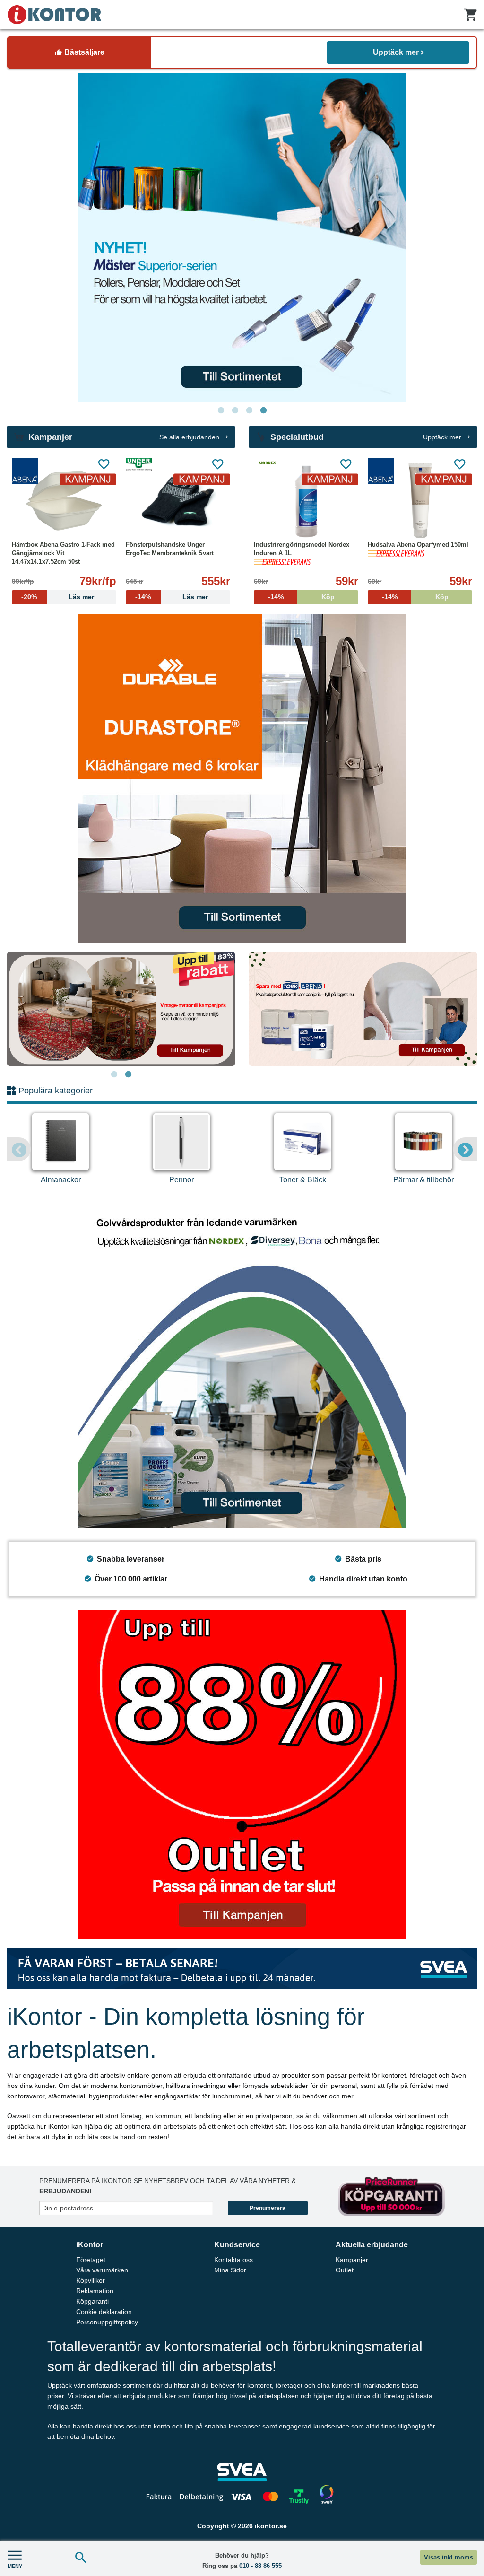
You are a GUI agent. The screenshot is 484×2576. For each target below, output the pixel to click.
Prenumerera (268, 2208)
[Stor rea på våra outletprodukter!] (242, 1775)
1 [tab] (221, 410)
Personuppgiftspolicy (107, 2322)
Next (465, 1149)
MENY (15, 2566)
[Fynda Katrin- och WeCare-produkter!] (121, 1009)
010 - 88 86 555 (260, 2566)
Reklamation (95, 2291)
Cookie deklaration (104, 2312)
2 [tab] (235, 410)
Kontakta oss (233, 2260)
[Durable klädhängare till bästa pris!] (242, 778)
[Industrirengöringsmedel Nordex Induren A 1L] (306, 500)
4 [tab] (263, 410)
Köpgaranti (92, 2301)
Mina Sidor (230, 2270)
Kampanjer (352, 2260)
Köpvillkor (91, 2280)
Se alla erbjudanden (190, 437)
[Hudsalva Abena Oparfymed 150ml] (420, 500)
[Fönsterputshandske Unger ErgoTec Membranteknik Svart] (178, 500)
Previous (19, 1149)
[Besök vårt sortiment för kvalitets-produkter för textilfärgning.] (242, 238)
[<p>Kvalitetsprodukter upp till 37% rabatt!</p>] (363, 1009)
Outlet (345, 2270)
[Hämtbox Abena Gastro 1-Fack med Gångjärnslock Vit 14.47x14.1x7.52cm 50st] (64, 500)
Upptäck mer (396, 52)
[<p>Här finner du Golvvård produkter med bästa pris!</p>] (242, 1364)
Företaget (91, 2260)
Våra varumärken (102, 2270)
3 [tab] (249, 410)
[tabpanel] (242, 238)
